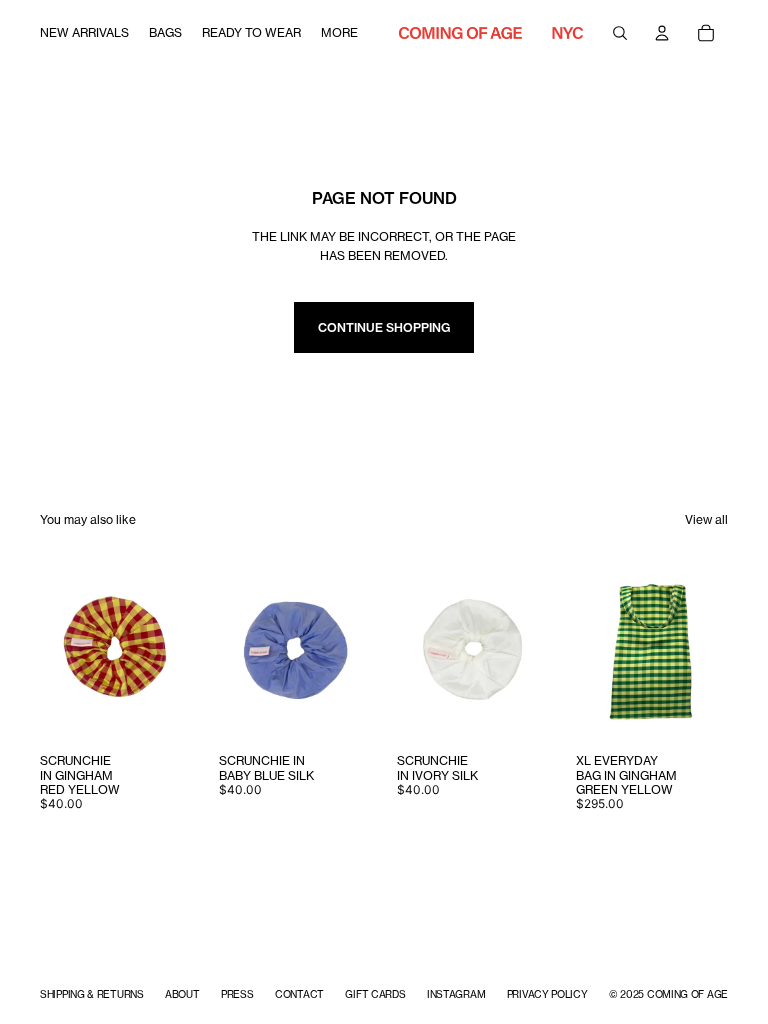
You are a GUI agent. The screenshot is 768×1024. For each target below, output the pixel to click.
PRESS (237, 994)
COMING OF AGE (687, 994)
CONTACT (299, 994)
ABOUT (182, 994)
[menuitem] (84, 33)
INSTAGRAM (456, 994)
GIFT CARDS (375, 994)
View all (706, 519)
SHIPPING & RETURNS (92, 994)
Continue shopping (384, 327)
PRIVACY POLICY (547, 994)
